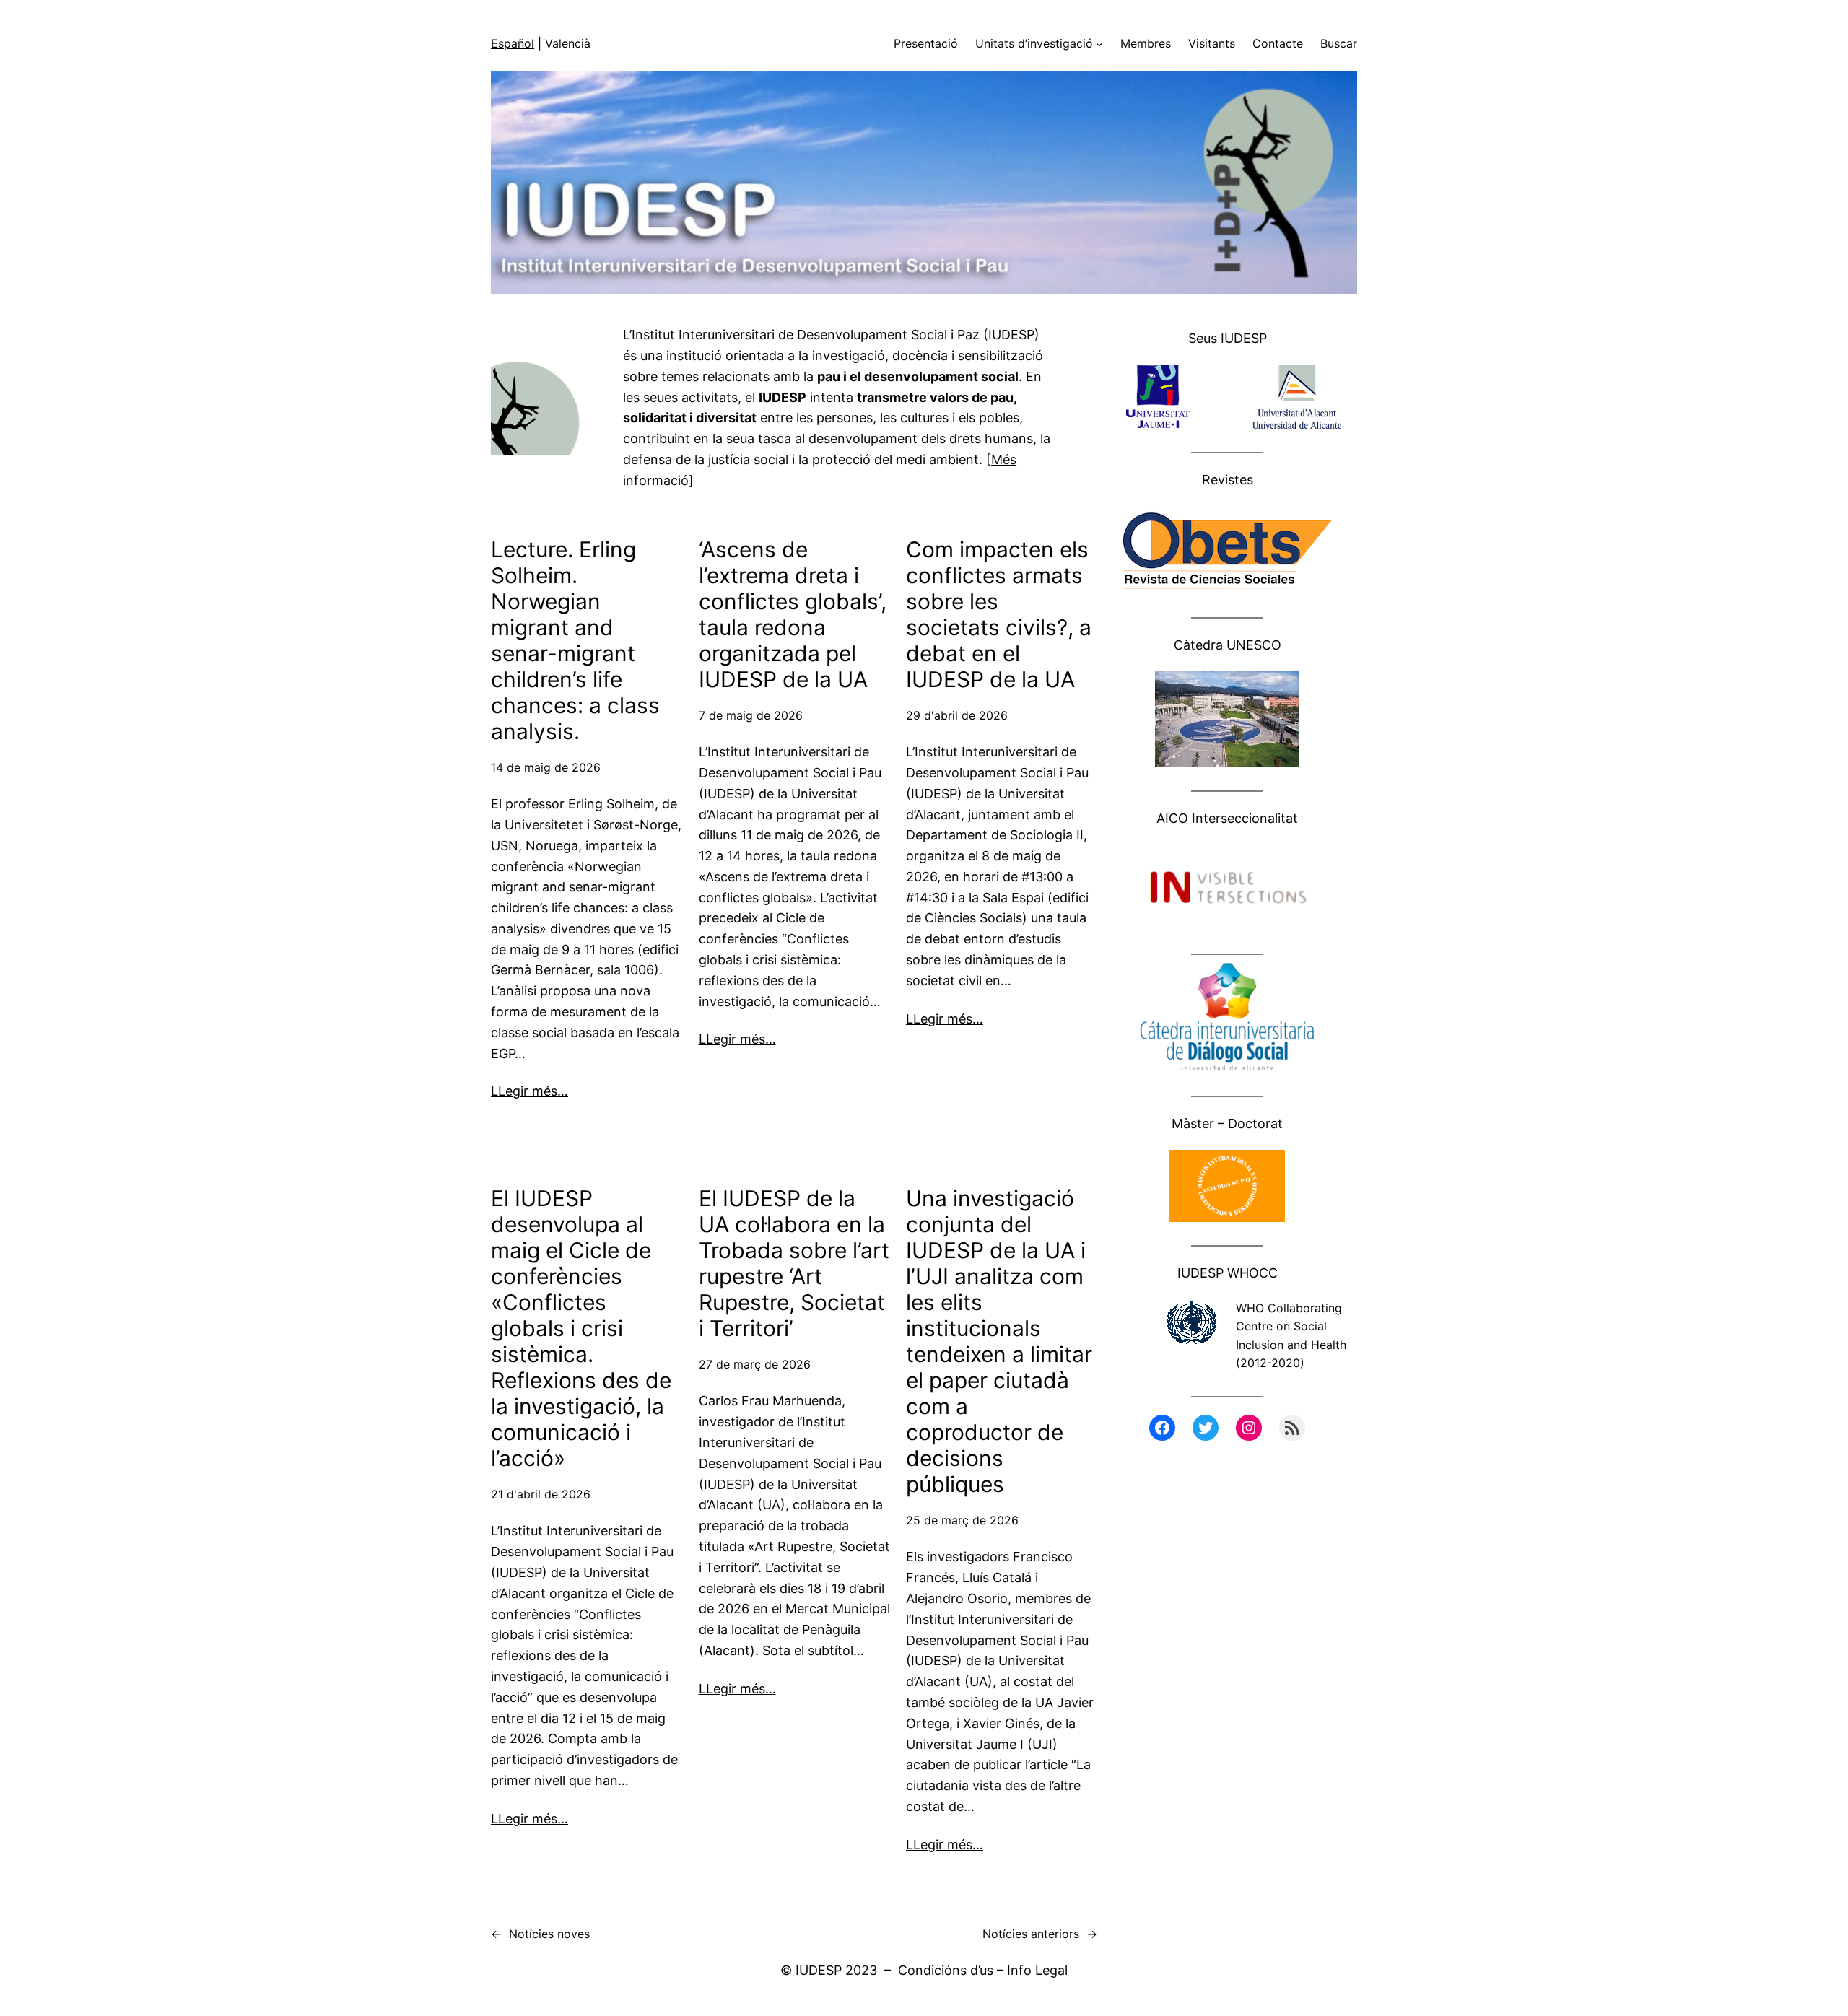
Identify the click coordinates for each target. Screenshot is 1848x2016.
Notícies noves (540, 1934)
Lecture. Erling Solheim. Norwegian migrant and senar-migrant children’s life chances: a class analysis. (575, 640)
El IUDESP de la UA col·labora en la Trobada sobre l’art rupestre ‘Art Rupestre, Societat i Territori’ (794, 1263)
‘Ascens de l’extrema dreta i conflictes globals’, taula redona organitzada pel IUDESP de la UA (793, 614)
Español (513, 43)
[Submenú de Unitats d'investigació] (1099, 44)
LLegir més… (529, 1091)
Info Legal (1037, 1970)
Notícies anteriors (1040, 1934)
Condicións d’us (946, 1970)
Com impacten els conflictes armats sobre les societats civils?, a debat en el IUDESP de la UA (999, 614)
